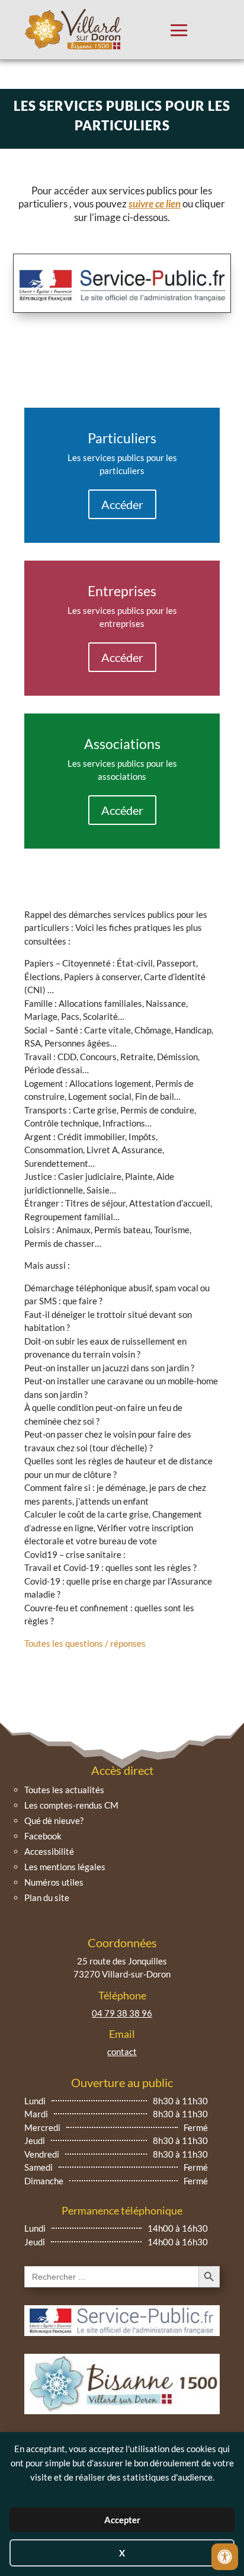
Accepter (122, 2520)
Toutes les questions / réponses (85, 1643)
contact (122, 2052)
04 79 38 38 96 (122, 2013)
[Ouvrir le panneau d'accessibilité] (225, 2557)
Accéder (122, 504)
